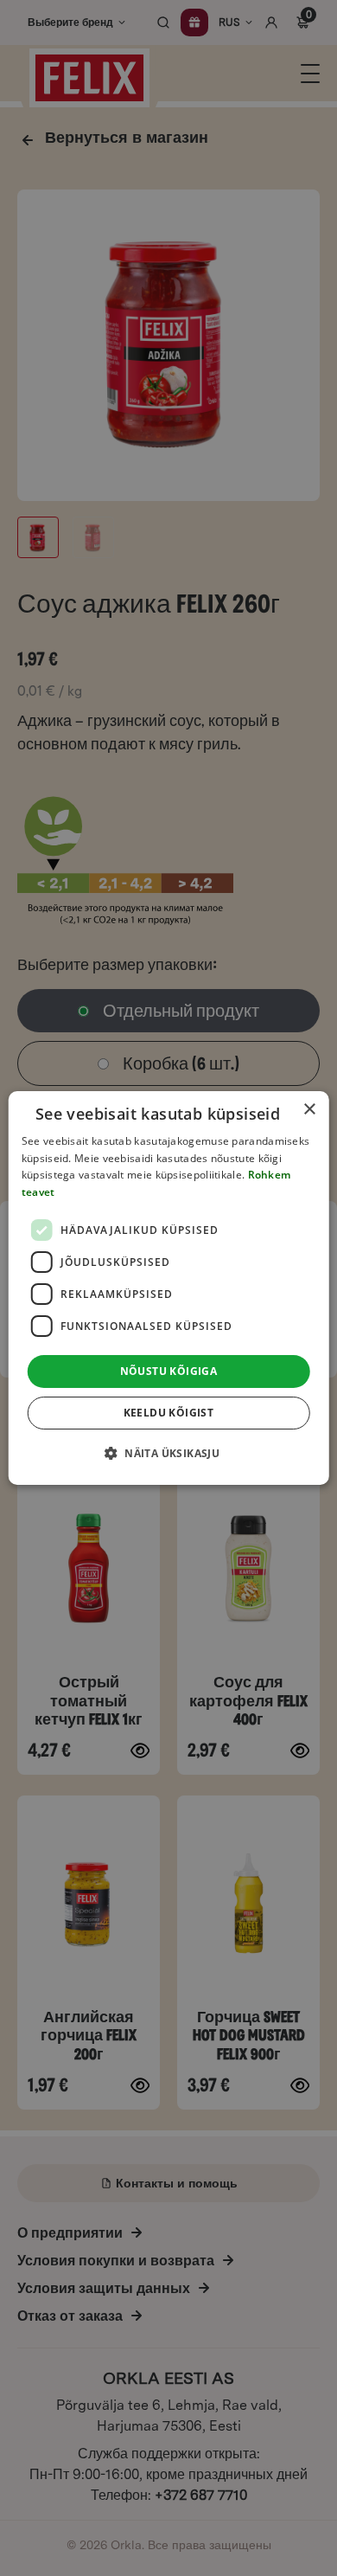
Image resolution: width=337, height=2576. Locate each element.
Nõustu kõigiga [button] (169, 1371)
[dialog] (169, 1288)
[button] (168, 1453)
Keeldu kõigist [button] (169, 1413)
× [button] (309, 1110)
